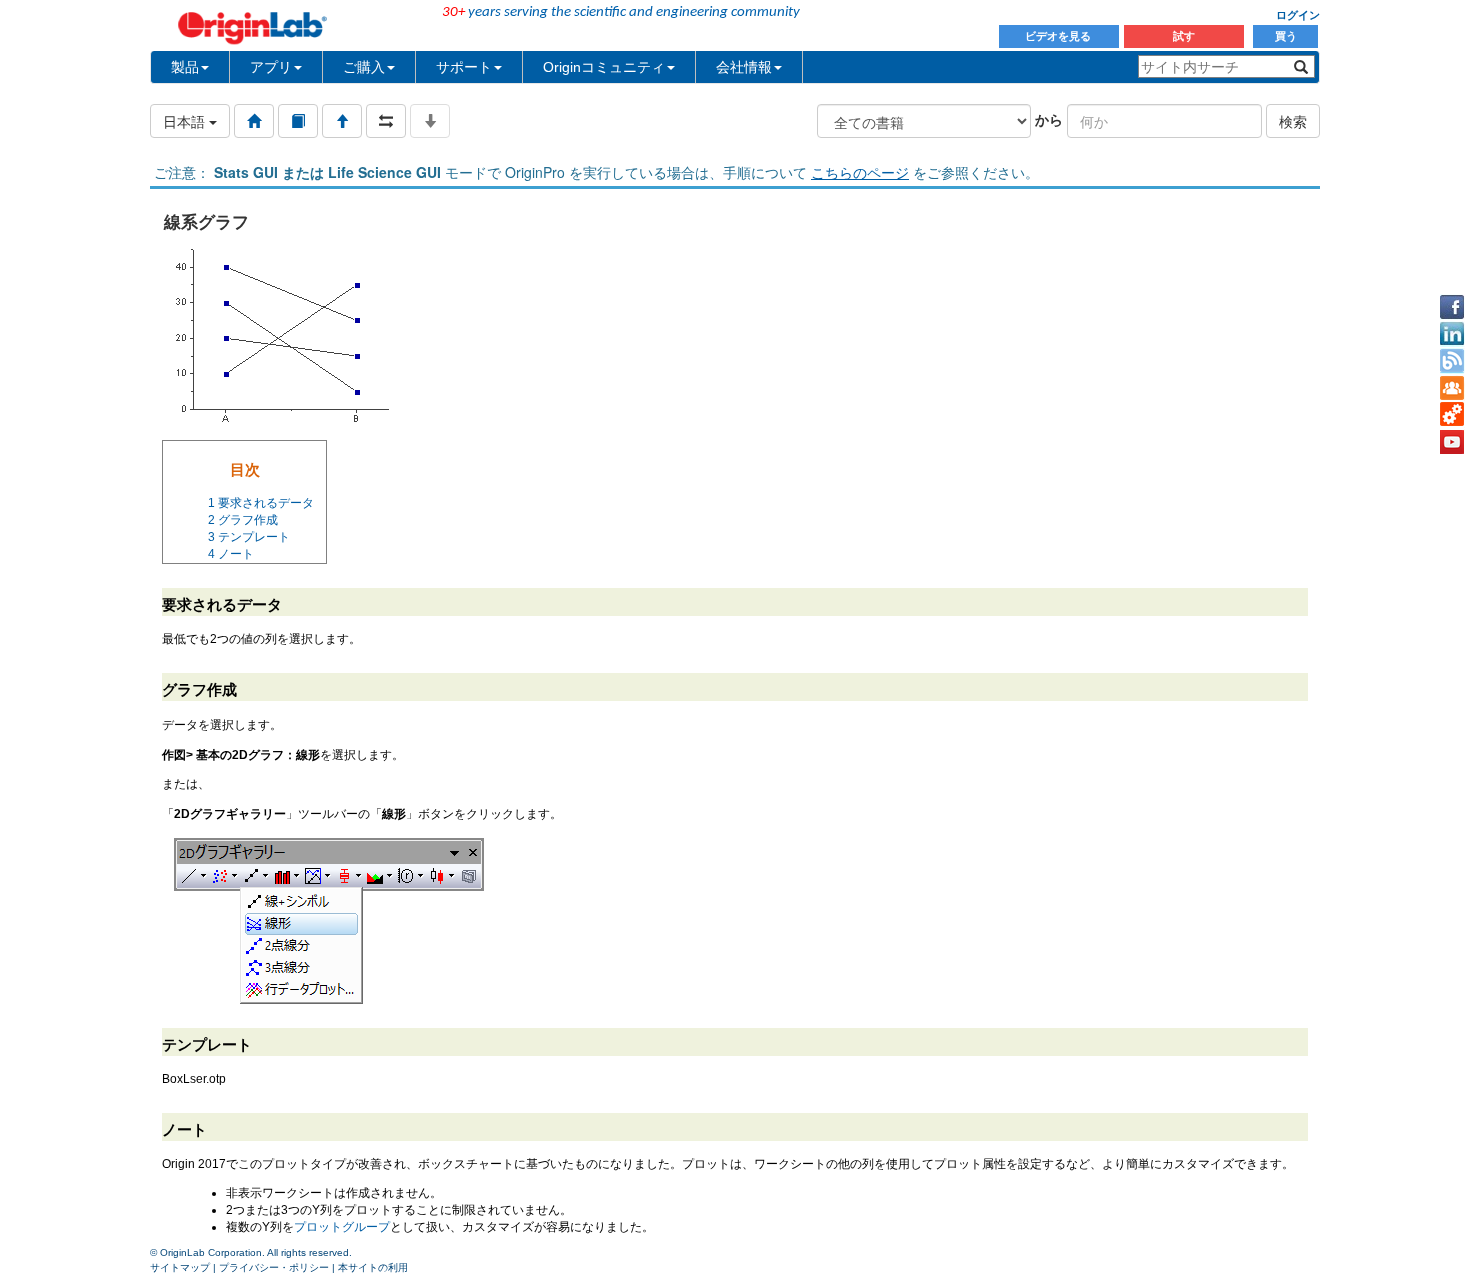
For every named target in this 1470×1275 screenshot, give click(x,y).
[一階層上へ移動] (342, 121)
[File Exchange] (1452, 415)
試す (1184, 36)
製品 (185, 67)
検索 (1293, 121)
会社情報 (744, 67)
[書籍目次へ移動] (298, 121)
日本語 (186, 121)
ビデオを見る (1059, 36)
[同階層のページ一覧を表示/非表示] (386, 121)
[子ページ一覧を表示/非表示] (430, 121)
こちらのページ (860, 172)
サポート (464, 67)
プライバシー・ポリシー (274, 1267)
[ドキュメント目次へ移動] (254, 121)
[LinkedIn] (1452, 334)
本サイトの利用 (373, 1267)
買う (1286, 36)
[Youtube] (1452, 442)
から (1049, 119)
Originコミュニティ (604, 67)
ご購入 (364, 67)
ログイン (1298, 15)
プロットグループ (342, 1227)
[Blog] (1452, 361)
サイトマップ (180, 1267)
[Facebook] (1452, 307)
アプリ (271, 67)
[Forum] (1452, 388)
